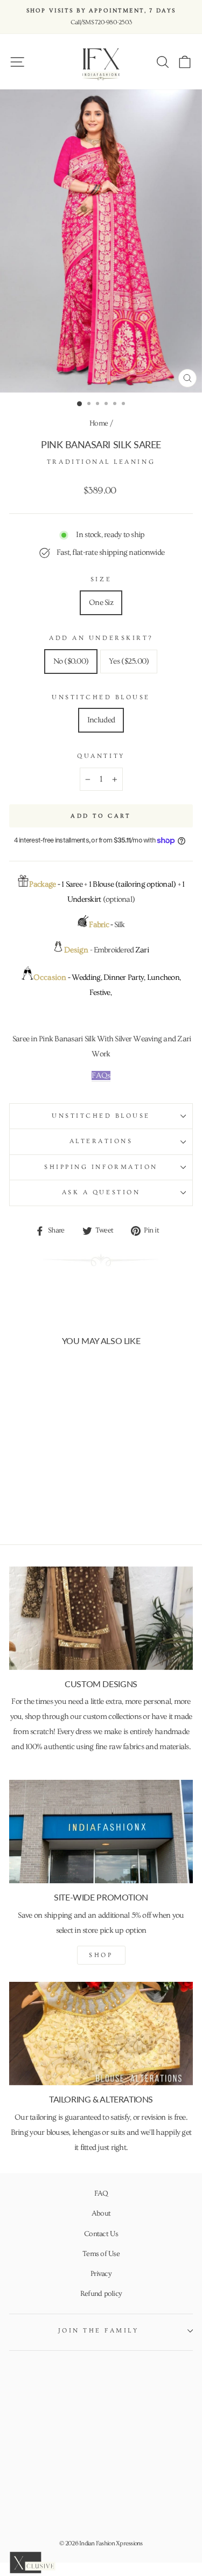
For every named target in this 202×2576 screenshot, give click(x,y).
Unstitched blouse (101, 1116)
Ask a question (101, 1192)
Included (101, 720)
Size (101, 579)
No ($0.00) (71, 661)
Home (99, 423)
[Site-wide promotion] (101, 1832)
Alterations (101, 1141)
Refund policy (101, 2294)
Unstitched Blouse (101, 697)
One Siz (101, 603)
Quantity (101, 756)
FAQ (101, 2194)
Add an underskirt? (101, 638)
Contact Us (101, 2234)
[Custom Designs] (101, 1618)
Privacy (101, 2274)
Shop (101, 1955)
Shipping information (101, 1167)
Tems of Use (101, 2254)
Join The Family (99, 2331)
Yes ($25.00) (129, 661)
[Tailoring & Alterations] (101, 2034)
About (101, 2213)
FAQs (101, 1075)
